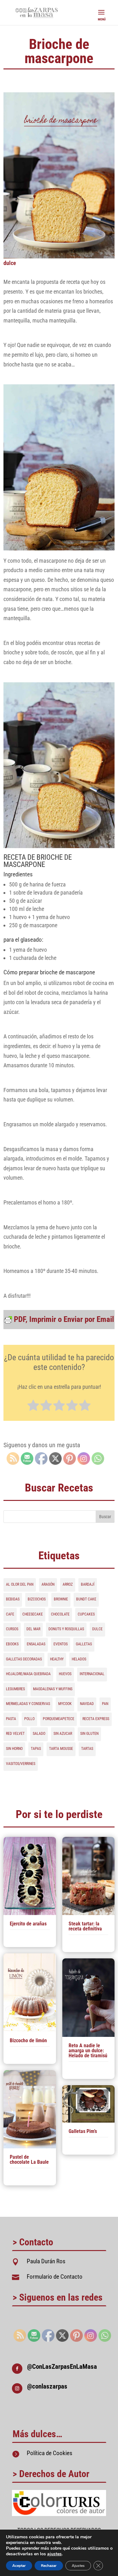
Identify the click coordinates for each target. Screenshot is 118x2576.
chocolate (60, 1614)
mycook (65, 1704)
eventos (61, 1644)
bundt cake (86, 1599)
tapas (36, 1749)
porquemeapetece (59, 1719)
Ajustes (78, 2566)
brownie (61, 1599)
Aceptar (19, 2566)
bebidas (13, 1599)
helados (79, 1659)
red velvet (15, 1734)
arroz (68, 1584)
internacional (92, 1674)
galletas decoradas (24, 1659)
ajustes (54, 2554)
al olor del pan (20, 1584)
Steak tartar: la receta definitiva (85, 1926)
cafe (10, 1614)
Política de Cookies (50, 2453)
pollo (29, 1719)
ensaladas (36, 1644)
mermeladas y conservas (28, 1704)
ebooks (12, 1644)
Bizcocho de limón (28, 2040)
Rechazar (49, 2566)
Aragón (48, 1584)
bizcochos (37, 1599)
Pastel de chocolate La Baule (29, 2159)
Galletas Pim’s (83, 2131)
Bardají (88, 1584)
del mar (33, 1629)
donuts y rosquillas (66, 1629)
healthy (57, 1659)
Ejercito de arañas (28, 1924)
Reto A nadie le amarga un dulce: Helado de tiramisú (88, 2051)
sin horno (14, 1749)
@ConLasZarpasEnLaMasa (62, 2367)
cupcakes (86, 1614)
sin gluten (89, 1734)
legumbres (15, 1689)
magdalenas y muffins (53, 1689)
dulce (10, 263)
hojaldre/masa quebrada (28, 1674)
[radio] (33, 1406)
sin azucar (63, 1734)
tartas (87, 1749)
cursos (12, 1629)
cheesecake (33, 1614)
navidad (87, 1704)
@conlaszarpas (47, 2386)
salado (39, 1734)
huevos (65, 1674)
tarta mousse (61, 1749)
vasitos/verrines (21, 1764)
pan (105, 1704)
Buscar (105, 1517)
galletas (84, 1644)
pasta (11, 1719)
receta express (96, 1719)
